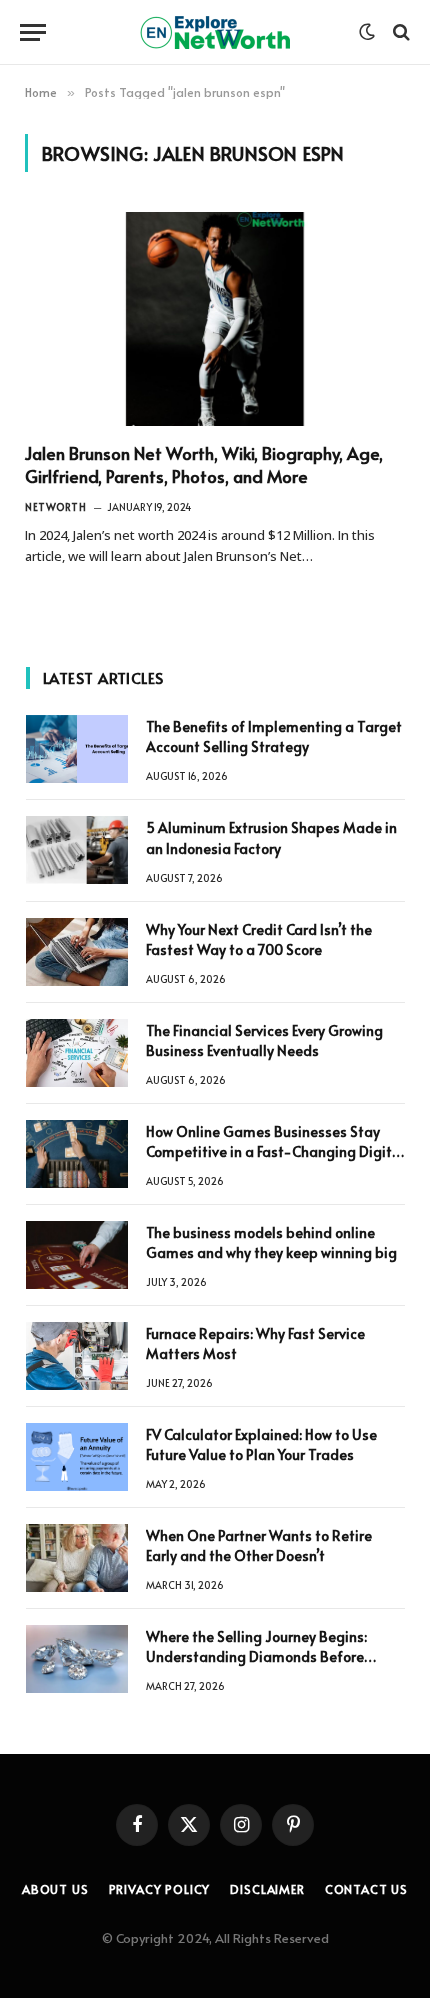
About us (55, 1889)
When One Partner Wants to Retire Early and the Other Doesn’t (259, 1545)
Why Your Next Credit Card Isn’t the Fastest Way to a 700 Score (259, 939)
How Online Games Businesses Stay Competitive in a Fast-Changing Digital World (275, 1151)
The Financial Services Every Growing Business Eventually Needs (264, 1040)
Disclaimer (267, 1889)
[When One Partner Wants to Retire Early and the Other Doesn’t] (77, 1558)
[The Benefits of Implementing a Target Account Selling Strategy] (77, 749)
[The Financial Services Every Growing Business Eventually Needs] (77, 1053)
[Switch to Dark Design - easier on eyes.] (367, 32)
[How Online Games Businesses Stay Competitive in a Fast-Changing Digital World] (77, 1154)
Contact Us (366, 1889)
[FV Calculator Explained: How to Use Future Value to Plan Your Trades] (77, 1457)
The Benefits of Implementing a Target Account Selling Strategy (274, 736)
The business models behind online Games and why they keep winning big (271, 1242)
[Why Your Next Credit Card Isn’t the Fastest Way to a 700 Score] (77, 952)
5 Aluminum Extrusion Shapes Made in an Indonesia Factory (271, 837)
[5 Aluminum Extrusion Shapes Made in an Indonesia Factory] (77, 850)
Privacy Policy (160, 1889)
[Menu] (33, 32)
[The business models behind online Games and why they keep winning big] (77, 1255)
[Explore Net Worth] (215, 32)
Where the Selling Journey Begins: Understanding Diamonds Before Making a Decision (256, 1656)
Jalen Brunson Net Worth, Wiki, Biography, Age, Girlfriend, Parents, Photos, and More (204, 464)
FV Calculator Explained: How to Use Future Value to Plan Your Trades (261, 1444)
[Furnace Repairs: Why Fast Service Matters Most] (77, 1356)
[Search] (399, 32)
